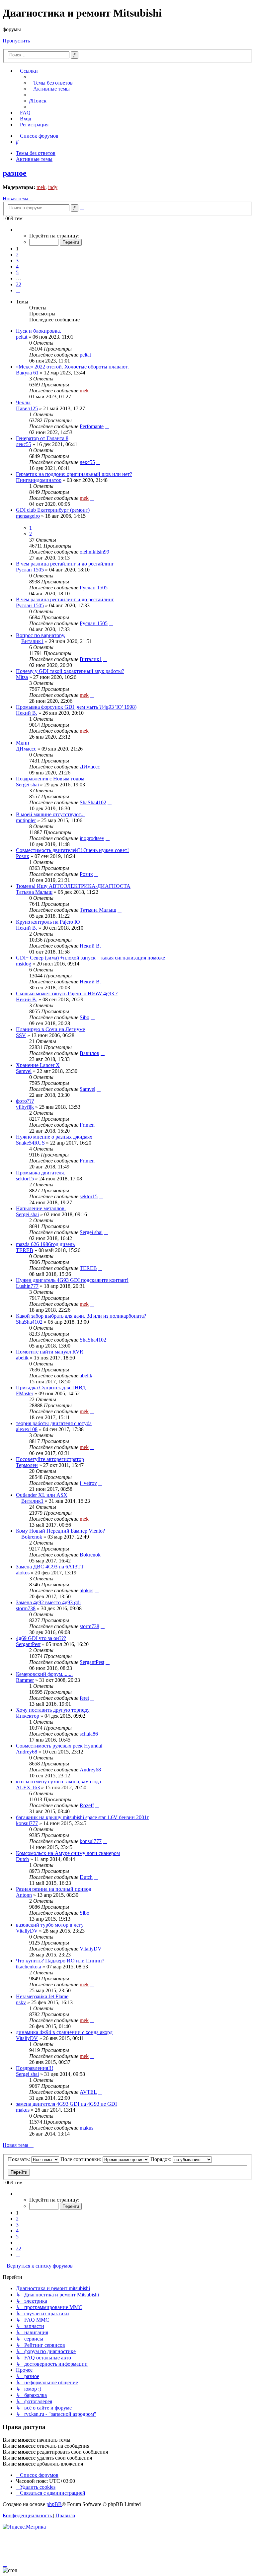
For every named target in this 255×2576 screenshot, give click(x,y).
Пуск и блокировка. (39, 331)
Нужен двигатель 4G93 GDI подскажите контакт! (72, 1280)
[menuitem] (51, 83)
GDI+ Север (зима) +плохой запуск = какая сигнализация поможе (90, 958)
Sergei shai (27, 785)
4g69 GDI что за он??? (41, 1638)
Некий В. (27, 713)
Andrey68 (27, 1752)
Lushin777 (27, 1286)
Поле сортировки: (82, 2159)
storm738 (26, 1608)
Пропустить (16, 41)
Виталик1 (32, 641)
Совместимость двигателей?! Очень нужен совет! (72, 850)
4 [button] (17, 266)
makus (23, 2110)
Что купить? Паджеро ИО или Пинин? (60, 1961)
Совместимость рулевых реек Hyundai (59, 1746)
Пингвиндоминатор (39, 480)
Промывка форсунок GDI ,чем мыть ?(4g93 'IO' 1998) (76, 707)
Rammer (25, 1680)
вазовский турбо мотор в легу (50, 1925)
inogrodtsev (92, 838)
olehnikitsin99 (94, 552)
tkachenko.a (29, 1967)
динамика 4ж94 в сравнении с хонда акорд (64, 2032)
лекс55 (24, 444)
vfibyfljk (25, 1107)
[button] (18, 230)
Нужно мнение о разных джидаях (54, 1137)
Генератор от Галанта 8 (42, 438)
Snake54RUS (30, 1143)
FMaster (25, 1393)
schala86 (89, 1734)
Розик (23, 856)
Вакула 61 (27, 373)
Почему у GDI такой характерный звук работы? (70, 671)
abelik (22, 1358)
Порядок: (162, 2159)
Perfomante (92, 426)
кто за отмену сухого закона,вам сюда (58, 1782)
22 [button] (19, 284)
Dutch (22, 1859)
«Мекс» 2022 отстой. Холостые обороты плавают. (72, 367)
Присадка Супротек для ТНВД (51, 1387)
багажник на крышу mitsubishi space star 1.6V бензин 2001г (83, 1817)
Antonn (24, 1895)
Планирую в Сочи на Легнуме (50, 1029)
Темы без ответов (36, 153)
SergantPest (28, 1644)
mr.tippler (26, 820)
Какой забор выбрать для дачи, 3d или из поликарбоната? (81, 1316)
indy (53, 187)
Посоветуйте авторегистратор (50, 1459)
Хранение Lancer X (38, 1065)
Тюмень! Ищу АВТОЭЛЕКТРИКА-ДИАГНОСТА (73, 886)
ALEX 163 (28, 1787)
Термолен (27, 1465)
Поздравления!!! (35, 2068)
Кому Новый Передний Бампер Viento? (60, 1531)
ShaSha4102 (93, 802)
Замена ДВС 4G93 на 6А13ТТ (50, 1567)
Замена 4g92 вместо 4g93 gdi (48, 1602)
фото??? (25, 1101)
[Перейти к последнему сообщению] (94, 355)
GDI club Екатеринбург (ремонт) (53, 510)
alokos (23, 1573)
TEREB (25, 1250)
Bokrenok (32, 1537)
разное (15, 173)
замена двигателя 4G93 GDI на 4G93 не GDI (66, 2104)
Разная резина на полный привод (54, 1889)
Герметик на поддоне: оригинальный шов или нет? (74, 474)
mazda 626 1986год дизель (45, 1244)
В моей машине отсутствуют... (50, 814)
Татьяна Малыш (34, 892)
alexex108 (27, 1429)
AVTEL (88, 2092)
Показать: (20, 2159)
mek (41, 187)
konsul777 (27, 1823)
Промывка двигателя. (41, 1173)
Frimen (87, 1125)
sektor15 (25, 1179)
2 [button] (17, 255)
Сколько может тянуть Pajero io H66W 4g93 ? (67, 993)
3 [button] (17, 261)
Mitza (22, 677)
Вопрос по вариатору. (41, 635)
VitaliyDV (27, 1931)
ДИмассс (26, 749)
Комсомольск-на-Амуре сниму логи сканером (68, 1853)
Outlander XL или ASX (42, 1495)
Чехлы (23, 402)
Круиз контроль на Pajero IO (48, 922)
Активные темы (34, 159)
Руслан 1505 (30, 570)
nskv (21, 2002)
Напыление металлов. (41, 1208)
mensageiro (28, 516)
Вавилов (89, 1053)
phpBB (54, 2504)
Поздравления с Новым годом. (51, 779)
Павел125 (27, 408)
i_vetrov (88, 1483)
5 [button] (17, 272)
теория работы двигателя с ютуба (54, 1423)
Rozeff (87, 1805)
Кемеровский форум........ (44, 1674)
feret (84, 1698)
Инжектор (28, 1716)
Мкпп (23, 743)
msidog (24, 964)
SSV (21, 1035)
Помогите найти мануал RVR (50, 1352)
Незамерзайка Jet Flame (42, 1996)
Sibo (85, 1017)
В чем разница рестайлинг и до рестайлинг (65, 564)
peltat (22, 337)
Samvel (24, 1071)
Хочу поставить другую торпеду (53, 1710)
